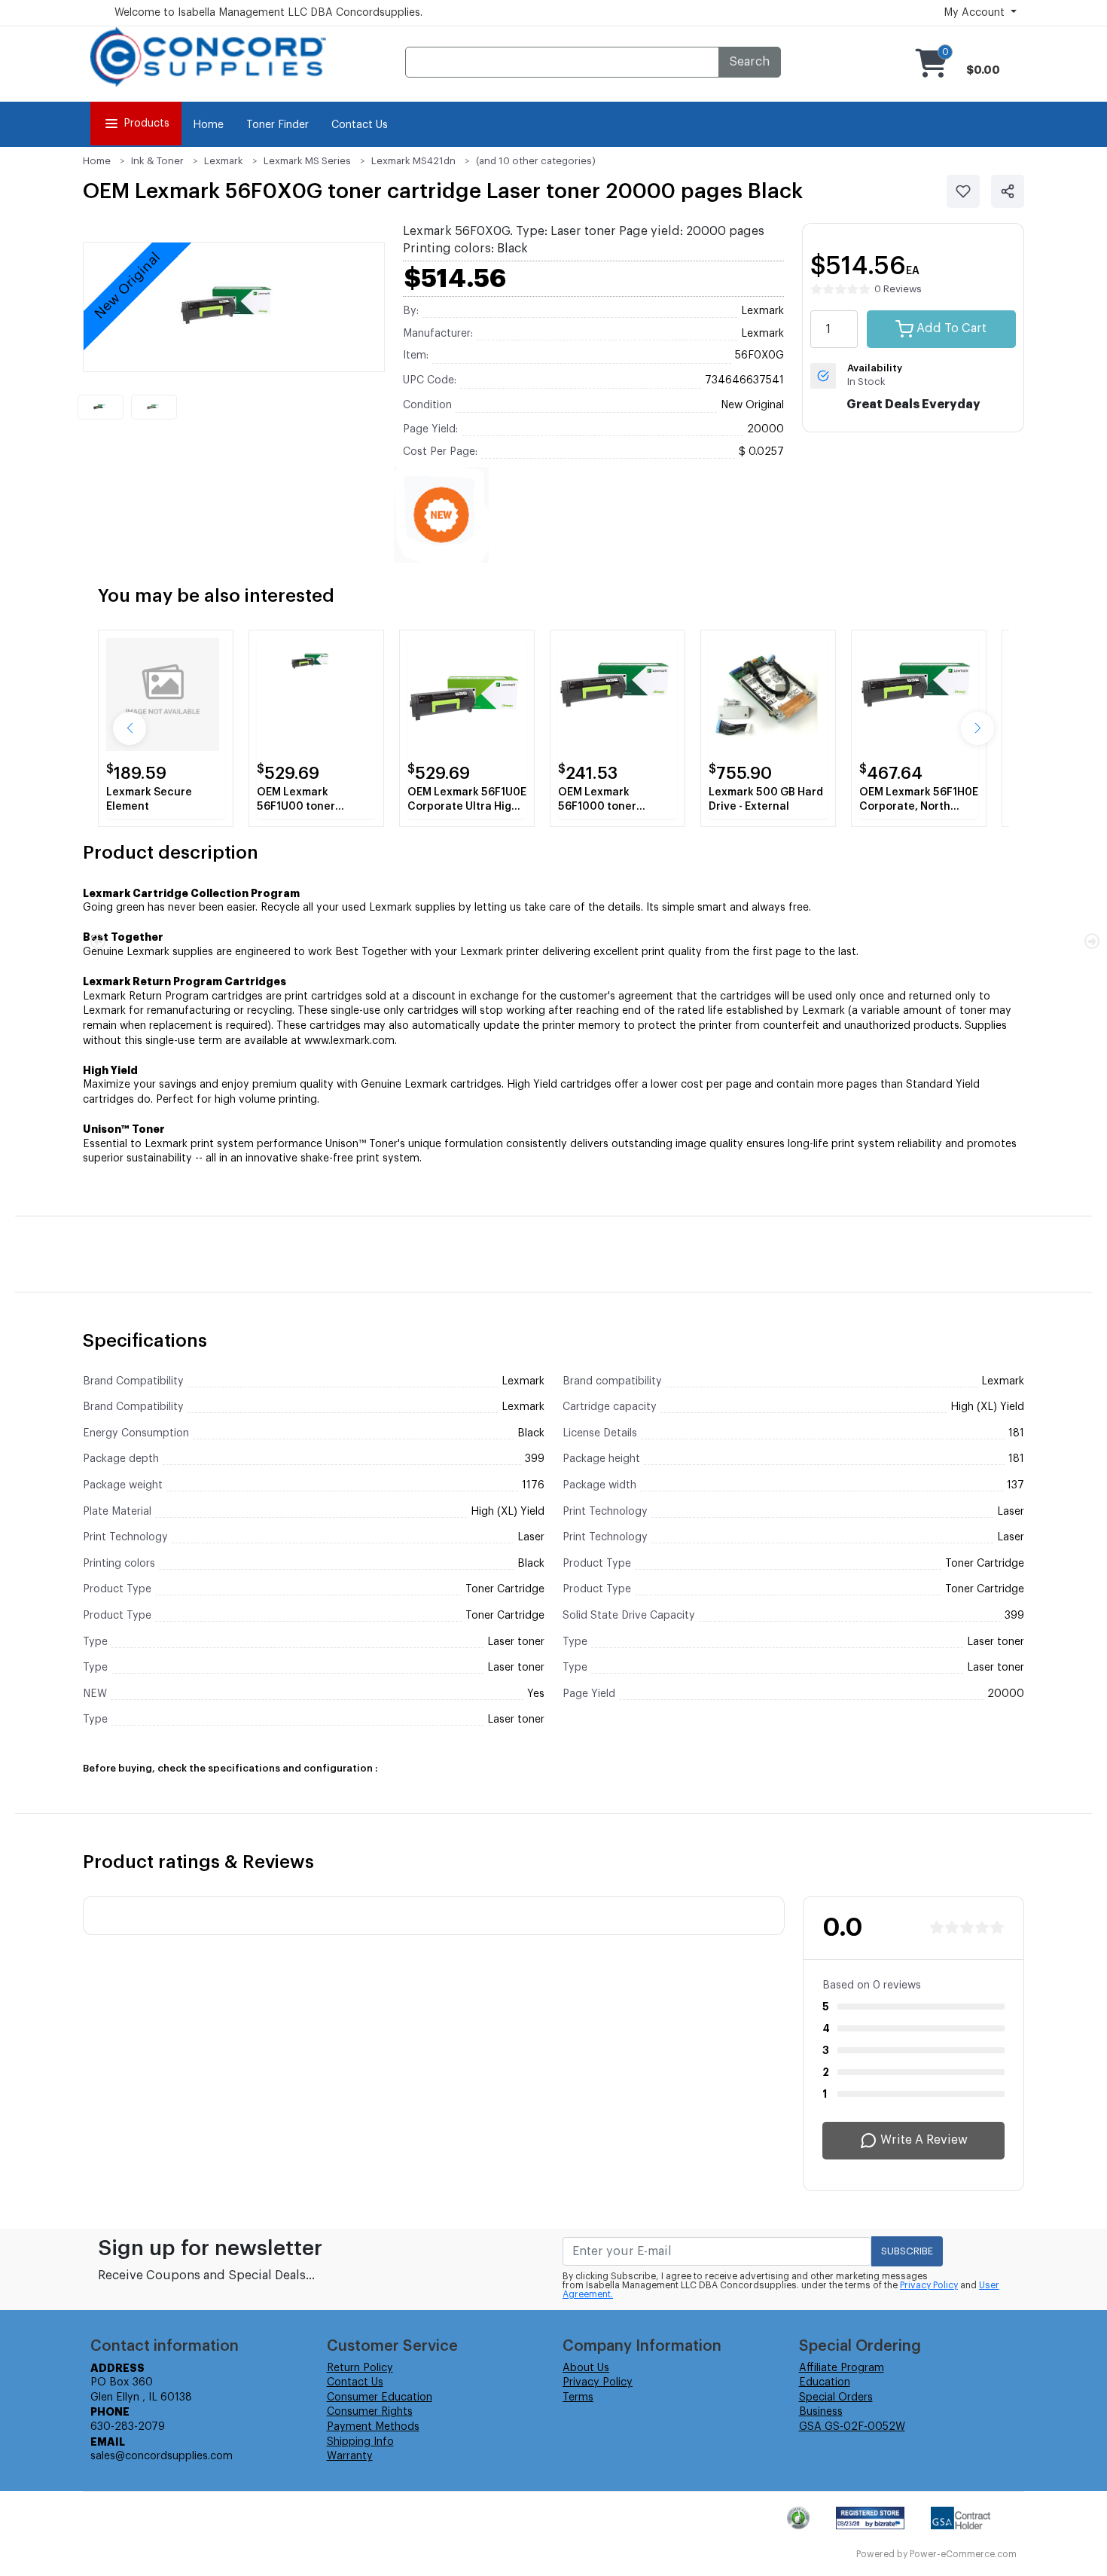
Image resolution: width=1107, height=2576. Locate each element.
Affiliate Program (842, 2368)
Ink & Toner (157, 161)
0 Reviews (898, 289)
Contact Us (360, 125)
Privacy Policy (929, 2285)
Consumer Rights (370, 2412)
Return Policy (360, 2368)
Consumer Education (380, 2397)
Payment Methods (373, 2427)
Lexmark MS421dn (413, 161)
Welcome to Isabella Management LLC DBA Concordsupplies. (268, 13)
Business (821, 2412)
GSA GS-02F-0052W (852, 2427)
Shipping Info (360, 2442)
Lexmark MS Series (307, 161)
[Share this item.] (1008, 191)
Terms (578, 2397)
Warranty (350, 2456)
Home (208, 125)
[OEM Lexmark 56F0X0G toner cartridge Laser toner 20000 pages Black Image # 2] (154, 407)
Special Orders (836, 2397)
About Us (586, 2368)
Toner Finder (278, 125)
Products (146, 124)
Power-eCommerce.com (963, 2554)
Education (825, 2382)
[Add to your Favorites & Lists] (963, 191)
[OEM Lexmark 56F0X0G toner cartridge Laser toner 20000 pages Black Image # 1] (101, 407)
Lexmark (224, 161)
